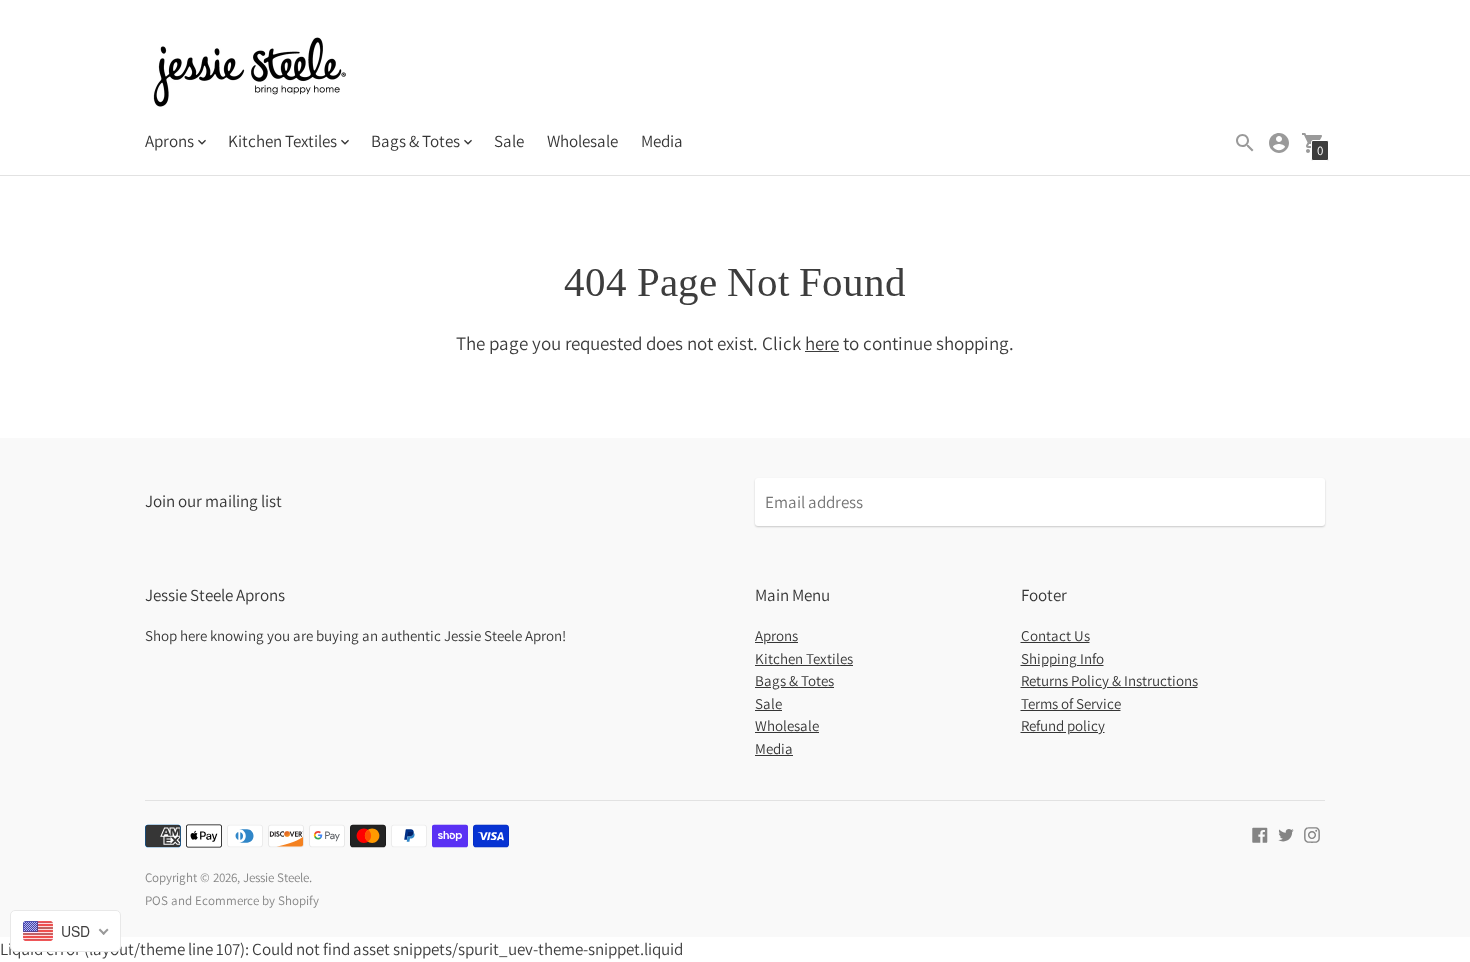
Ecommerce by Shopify (257, 900)
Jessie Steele (276, 877)
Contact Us (1055, 635)
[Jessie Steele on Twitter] (1286, 833)
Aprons (776, 635)
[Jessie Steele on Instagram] (1312, 833)
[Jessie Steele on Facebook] (1260, 833)
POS (156, 900)
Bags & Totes (794, 680)
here (822, 343)
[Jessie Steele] (250, 74)
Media (662, 141)
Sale (509, 141)
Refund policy (1063, 725)
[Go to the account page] (1279, 143)
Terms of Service (1071, 703)
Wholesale (582, 141)
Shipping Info (1062, 658)
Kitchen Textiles (804, 658)
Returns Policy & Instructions (1109, 680)
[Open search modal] (1245, 143)
